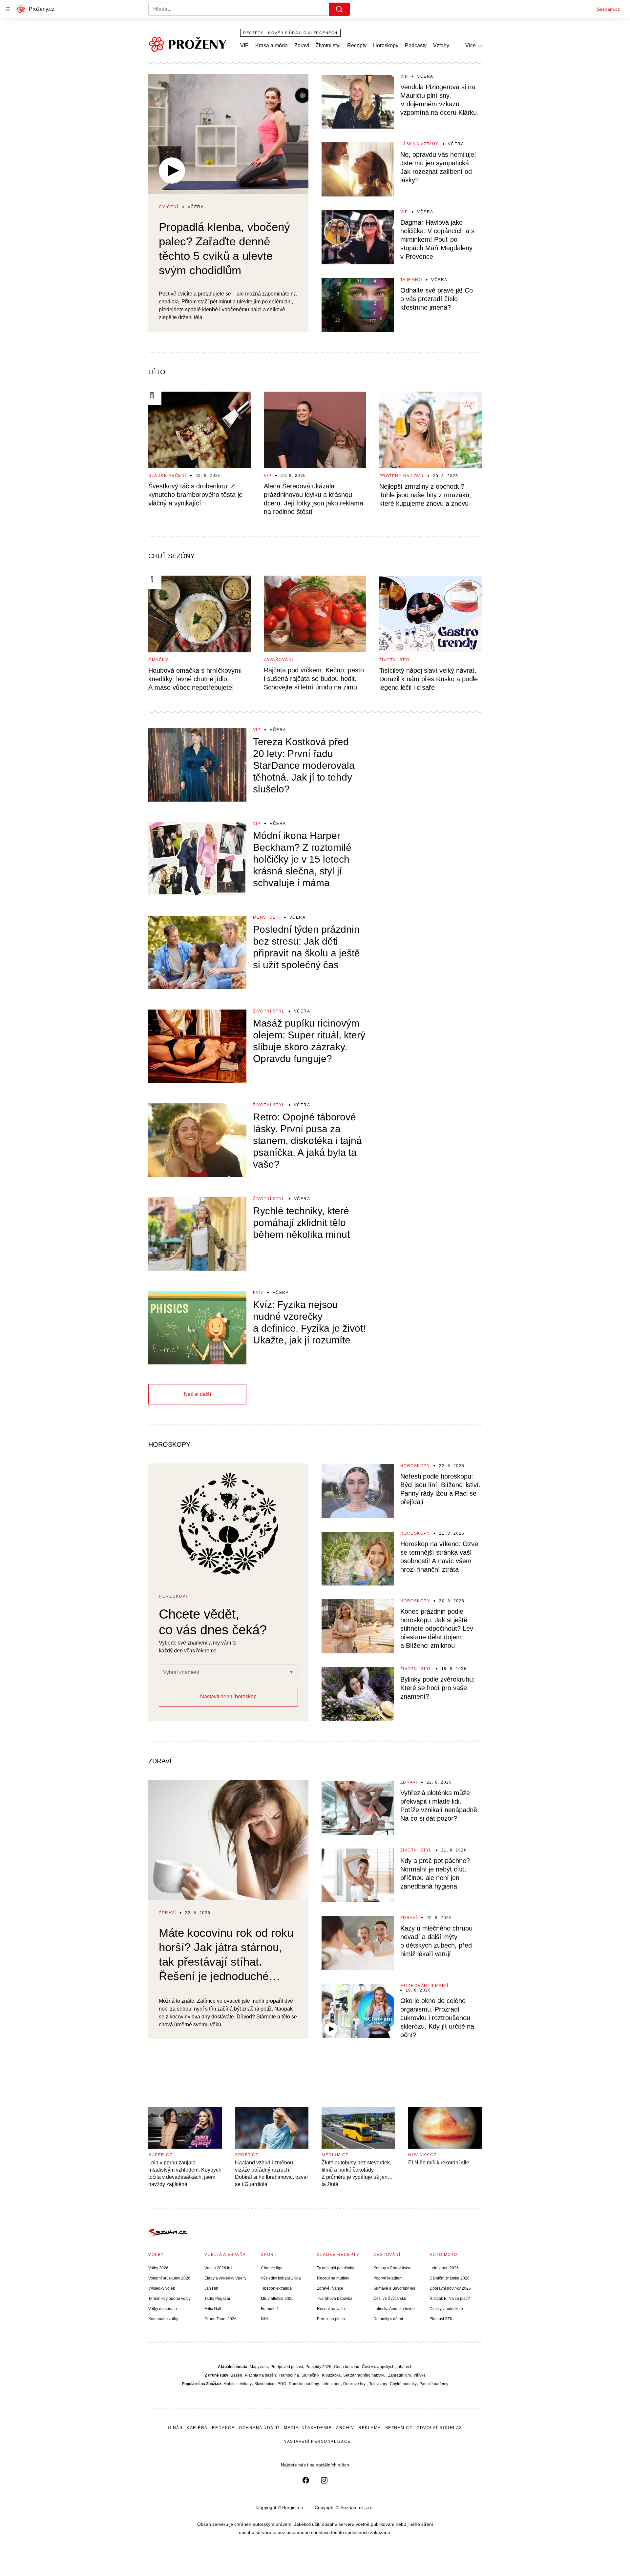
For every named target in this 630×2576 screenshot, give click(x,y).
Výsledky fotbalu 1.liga (281, 2278)
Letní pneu (331, 2384)
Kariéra (197, 2428)
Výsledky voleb (162, 2288)
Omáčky (158, 660)
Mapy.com (259, 2367)
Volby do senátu (163, 2309)
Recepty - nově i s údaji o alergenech (290, 33)
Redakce (223, 2428)
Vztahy (441, 45)
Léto (157, 372)
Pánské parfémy (434, 2384)
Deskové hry (355, 2384)
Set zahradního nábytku (364, 2375)
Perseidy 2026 (318, 2367)
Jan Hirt (211, 2288)
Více (471, 45)
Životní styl (328, 45)
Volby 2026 (158, 2268)
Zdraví (302, 45)
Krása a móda (272, 45)
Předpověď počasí (287, 2367)
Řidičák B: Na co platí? (450, 2299)
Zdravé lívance (330, 2288)
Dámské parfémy (304, 2384)
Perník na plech (331, 2319)
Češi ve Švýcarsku (390, 2299)
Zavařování (279, 660)
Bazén (236, 2375)
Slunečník (310, 2375)
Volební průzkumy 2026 (169, 2278)
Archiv (345, 2428)
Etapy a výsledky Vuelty (225, 2278)
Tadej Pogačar (217, 2299)
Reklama (370, 2428)
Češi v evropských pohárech (387, 2367)
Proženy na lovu (402, 476)
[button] (228, 134)
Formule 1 (270, 2309)
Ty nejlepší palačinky (336, 2268)
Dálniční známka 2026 (450, 2278)
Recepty (357, 45)
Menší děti (267, 917)
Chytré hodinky (403, 2384)
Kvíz (258, 1293)
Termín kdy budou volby (169, 2299)
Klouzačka (331, 2375)
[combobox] (200, 1672)
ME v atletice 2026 (277, 2299)
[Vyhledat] (339, 9)
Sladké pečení (167, 476)
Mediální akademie (308, 2428)
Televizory (378, 2384)
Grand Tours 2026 (220, 2319)
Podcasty (416, 45)
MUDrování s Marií (424, 1986)
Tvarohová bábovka (335, 2299)
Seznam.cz (608, 9)
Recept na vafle (331, 2309)
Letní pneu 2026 (444, 2268)
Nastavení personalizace (317, 2442)
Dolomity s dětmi (388, 2319)
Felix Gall (213, 2309)
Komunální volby (163, 2319)
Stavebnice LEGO (270, 2384)
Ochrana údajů (259, 2428)
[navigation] (8, 9)
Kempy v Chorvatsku (392, 2268)
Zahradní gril (399, 2375)
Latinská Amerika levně (394, 2309)
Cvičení (169, 207)
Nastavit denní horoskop (228, 1697)
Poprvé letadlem (388, 2278)
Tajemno (411, 280)
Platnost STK (441, 2319)
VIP (244, 45)
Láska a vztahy (420, 144)
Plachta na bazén (260, 2375)
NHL (265, 2319)
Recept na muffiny (333, 2278)
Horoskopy (386, 45)
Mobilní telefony (238, 2384)
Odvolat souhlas (439, 2428)
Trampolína (289, 2375)
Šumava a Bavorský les (394, 2288)
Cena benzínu (347, 2367)
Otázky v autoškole (446, 2309)
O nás (175, 2428)
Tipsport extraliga (276, 2288)
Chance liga (272, 2268)
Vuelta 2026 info (219, 2268)
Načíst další (197, 1394)
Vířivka (420, 2375)
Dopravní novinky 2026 (450, 2288)
